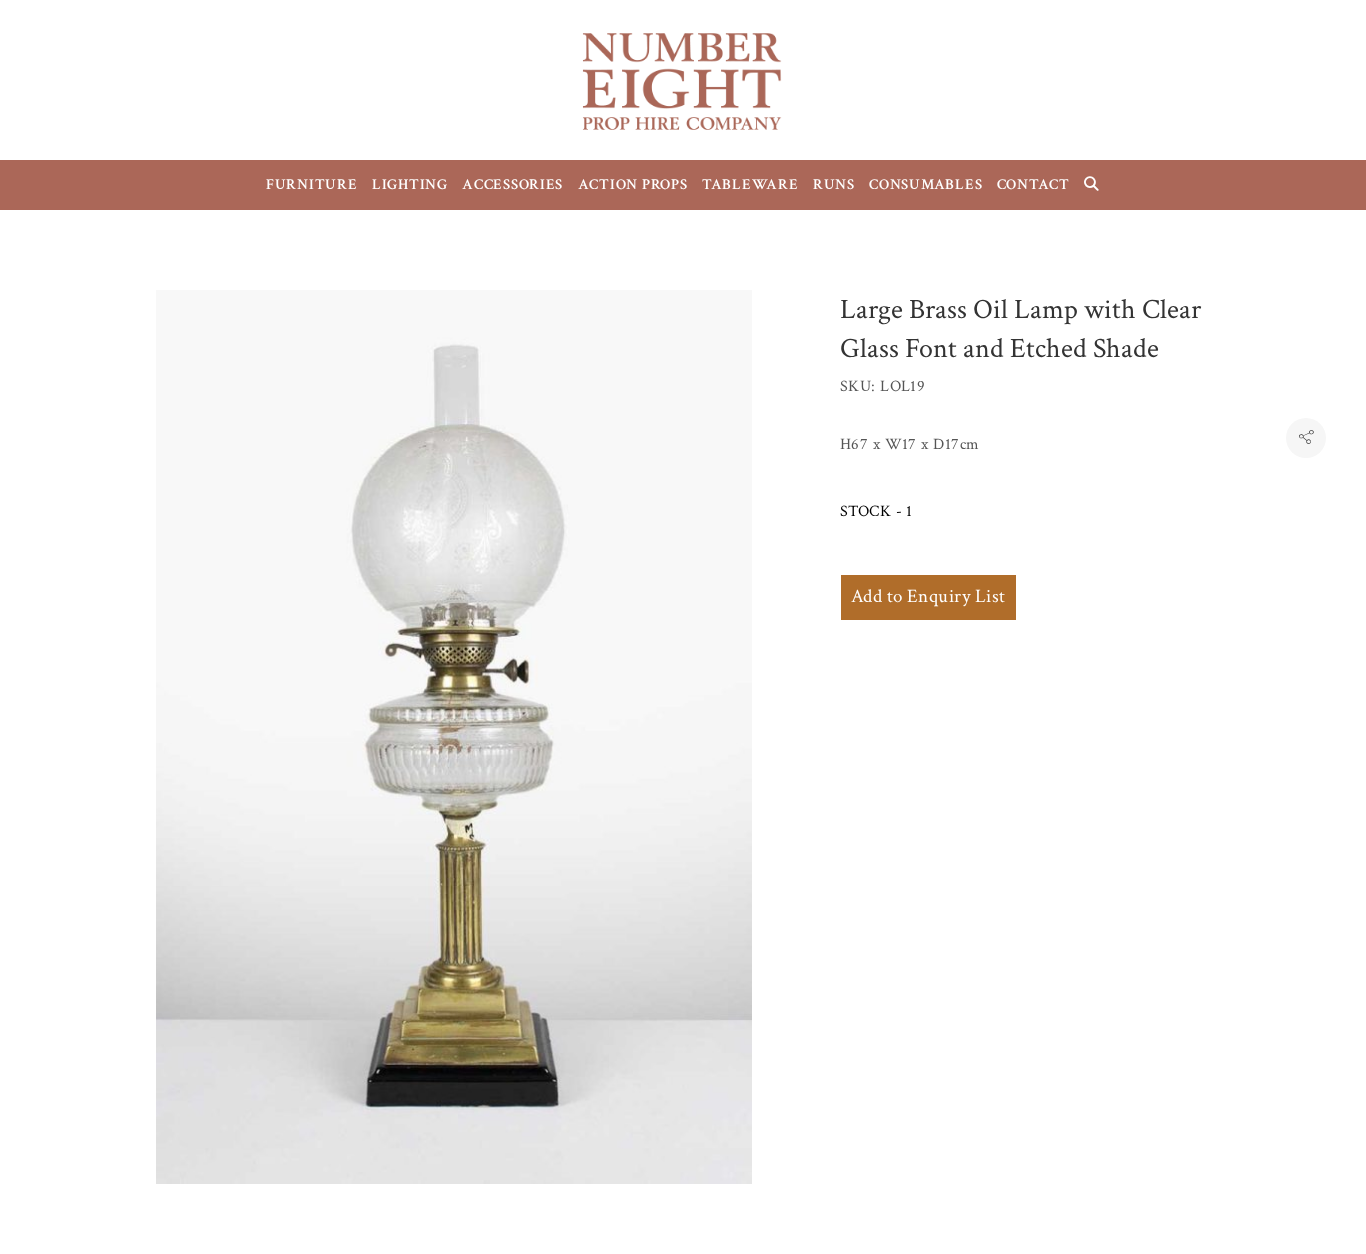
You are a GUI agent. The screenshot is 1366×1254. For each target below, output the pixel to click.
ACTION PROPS (633, 184)
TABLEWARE (750, 184)
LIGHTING (410, 184)
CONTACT (1033, 184)
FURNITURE (312, 184)
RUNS (834, 184)
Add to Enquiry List (928, 596)
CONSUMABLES (925, 184)
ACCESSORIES (512, 184)
